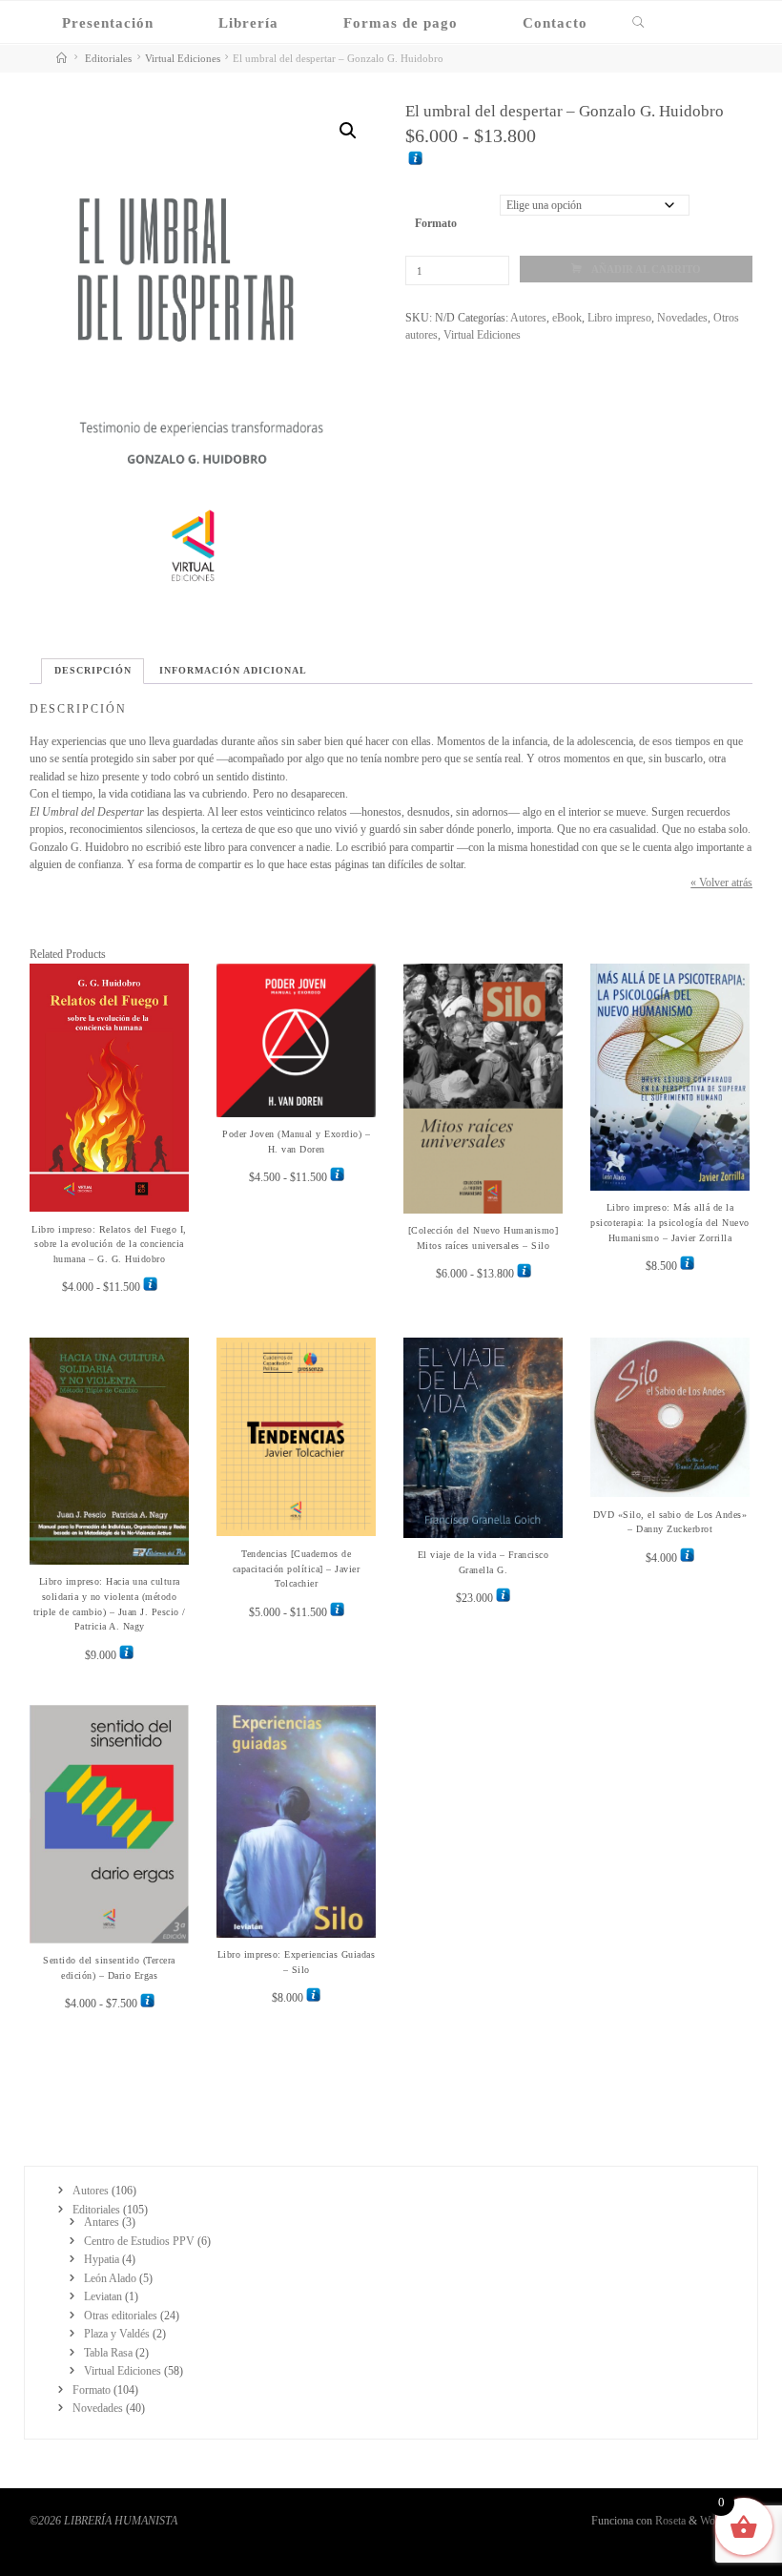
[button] (347, 131)
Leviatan (103, 2296)
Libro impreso (619, 318)
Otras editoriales (121, 2316)
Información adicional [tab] (233, 670)
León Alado (110, 2278)
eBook (567, 318)
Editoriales (108, 58)
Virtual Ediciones (183, 58)
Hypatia (102, 2259)
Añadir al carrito (646, 269)
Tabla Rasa (108, 2353)
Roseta (669, 2521)
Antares (102, 2222)
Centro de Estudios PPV (139, 2241)
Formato (435, 223)
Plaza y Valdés (117, 2334)
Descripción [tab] (93, 670)
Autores (528, 318)
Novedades (682, 318)
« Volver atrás (721, 883)
